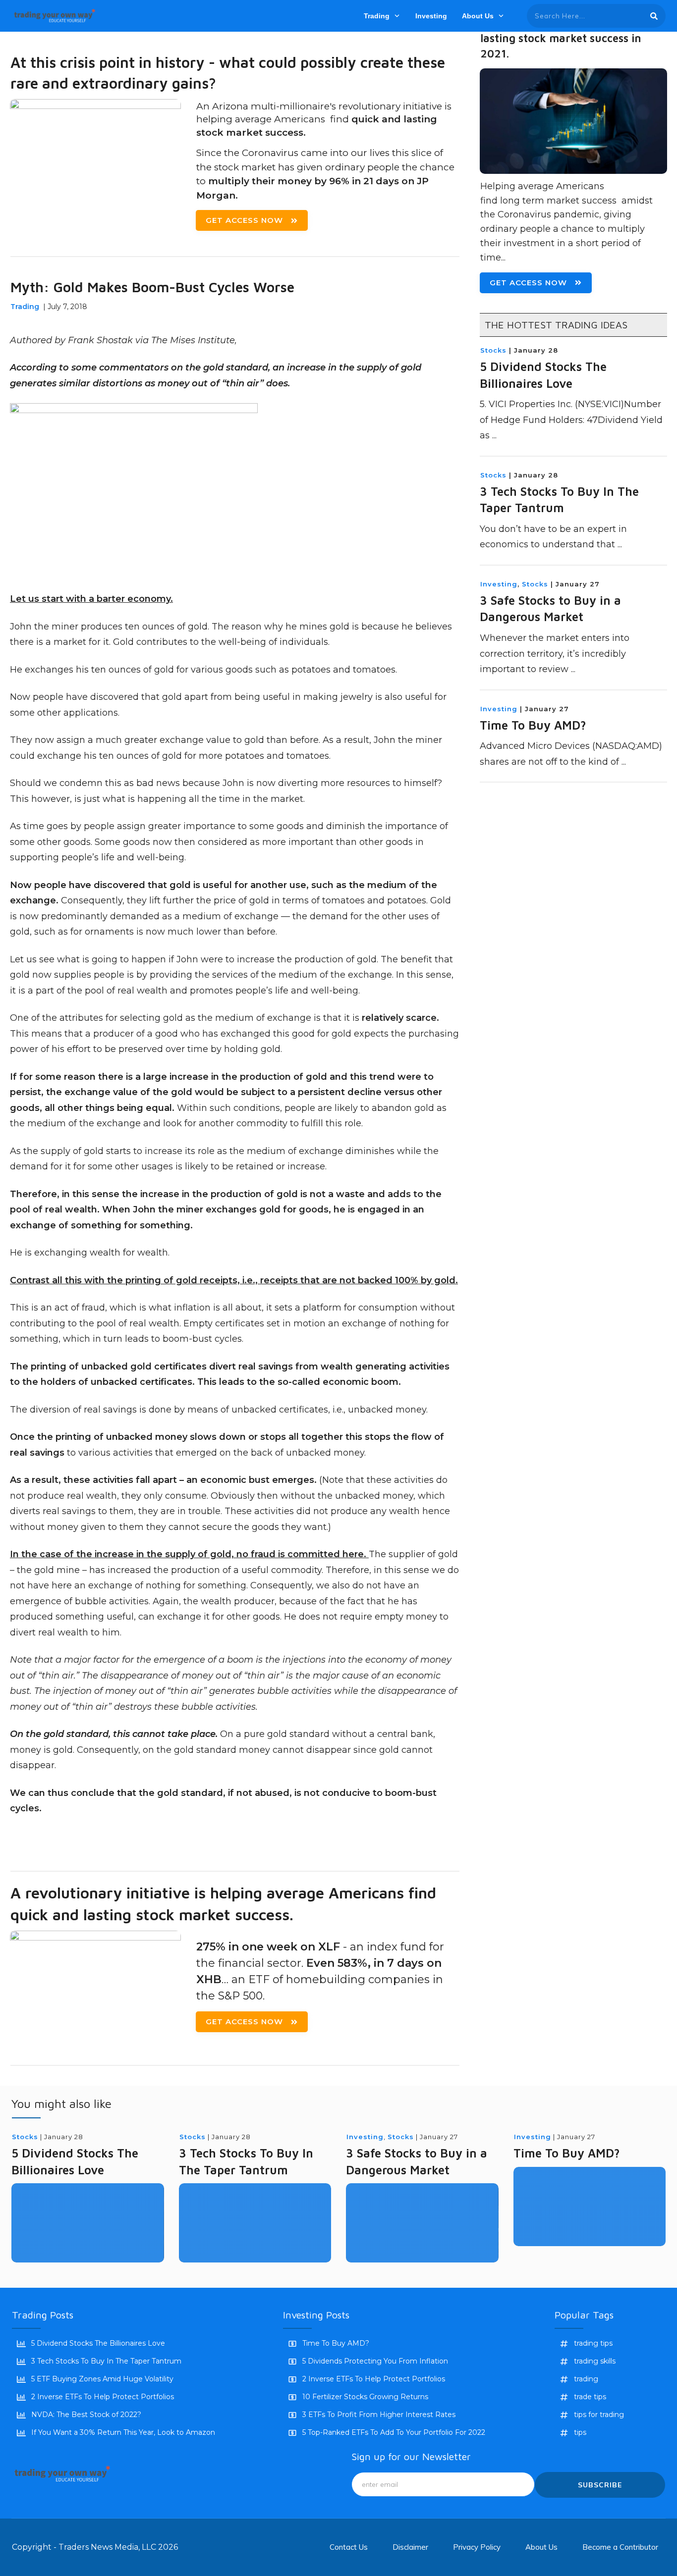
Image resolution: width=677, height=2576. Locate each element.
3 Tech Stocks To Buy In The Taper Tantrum (106, 2361)
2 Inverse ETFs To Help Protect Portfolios (103, 2397)
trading (586, 2379)
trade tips (590, 2397)
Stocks (493, 350)
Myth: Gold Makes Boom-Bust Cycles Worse (152, 287)
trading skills (595, 2361)
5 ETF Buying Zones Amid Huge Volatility (102, 2379)
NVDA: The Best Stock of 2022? (86, 2415)
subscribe (600, 2485)
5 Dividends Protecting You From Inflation (375, 2361)
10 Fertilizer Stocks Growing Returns (365, 2397)
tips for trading (599, 2415)
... (494, 435)
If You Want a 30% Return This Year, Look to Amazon (123, 2432)
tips (580, 2432)
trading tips (593, 2343)
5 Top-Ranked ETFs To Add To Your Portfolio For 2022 (394, 2432)
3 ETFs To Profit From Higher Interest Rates (379, 2415)
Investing (499, 584)
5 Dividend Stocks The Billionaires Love (98, 2343)
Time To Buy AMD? (533, 725)
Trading (25, 307)
